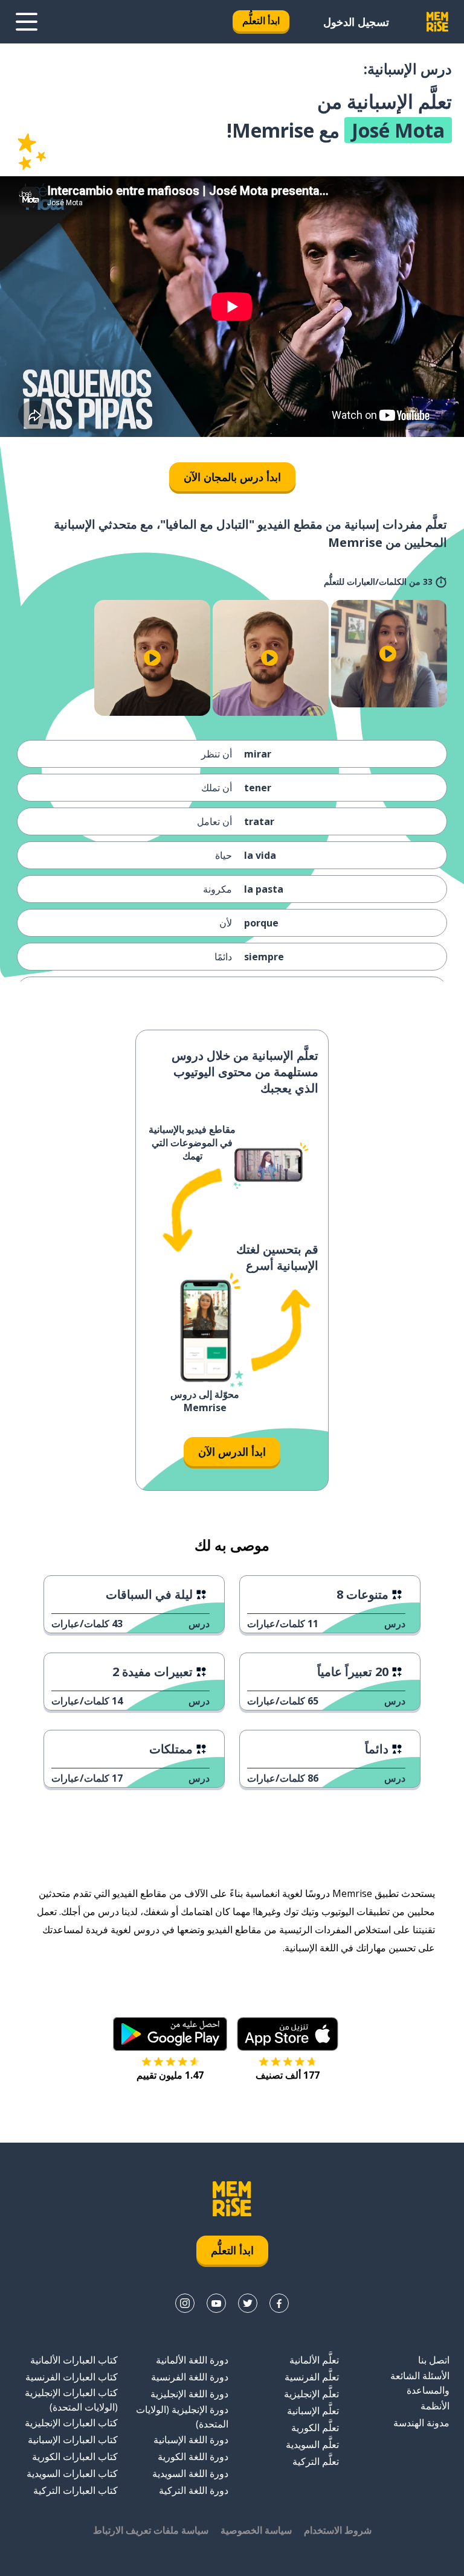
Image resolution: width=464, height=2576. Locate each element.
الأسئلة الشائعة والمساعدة (420, 2383)
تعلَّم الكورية (315, 2428)
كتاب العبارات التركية (76, 2490)
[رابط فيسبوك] (279, 2303)
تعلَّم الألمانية (314, 2360)
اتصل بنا (434, 2360)
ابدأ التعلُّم (261, 21)
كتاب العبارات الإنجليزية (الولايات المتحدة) (71, 2400)
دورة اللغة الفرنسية (190, 2377)
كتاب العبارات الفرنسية (72, 2377)
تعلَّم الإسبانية (313, 2411)
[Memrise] (437, 22)
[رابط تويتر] (248, 2303)
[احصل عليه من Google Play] (170, 2034)
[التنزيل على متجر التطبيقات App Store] (288, 2034)
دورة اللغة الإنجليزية (189, 2394)
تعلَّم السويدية (312, 2444)
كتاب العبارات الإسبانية (73, 2440)
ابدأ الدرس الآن (232, 1452)
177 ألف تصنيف (288, 2075)
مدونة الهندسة (421, 2423)
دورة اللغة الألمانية (192, 2360)
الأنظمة (435, 2406)
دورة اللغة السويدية (190, 2473)
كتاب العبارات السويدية (72, 2473)
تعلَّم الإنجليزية (311, 2394)
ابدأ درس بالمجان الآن (232, 477)
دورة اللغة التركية (194, 2490)
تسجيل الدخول (356, 22)
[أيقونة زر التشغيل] (388, 654)
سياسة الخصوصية (256, 2530)
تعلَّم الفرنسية (312, 2377)
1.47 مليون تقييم (170, 2075)
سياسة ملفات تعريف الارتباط (151, 2530)
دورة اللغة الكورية (193, 2456)
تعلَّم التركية (316, 2461)
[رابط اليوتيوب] (216, 2303)
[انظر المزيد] (27, 22)
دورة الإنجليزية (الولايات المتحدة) (182, 2417)
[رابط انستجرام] (185, 2303)
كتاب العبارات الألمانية (74, 2360)
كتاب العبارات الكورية (75, 2456)
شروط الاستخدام (338, 2530)
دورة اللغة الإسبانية (191, 2440)
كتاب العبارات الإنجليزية (71, 2423)
